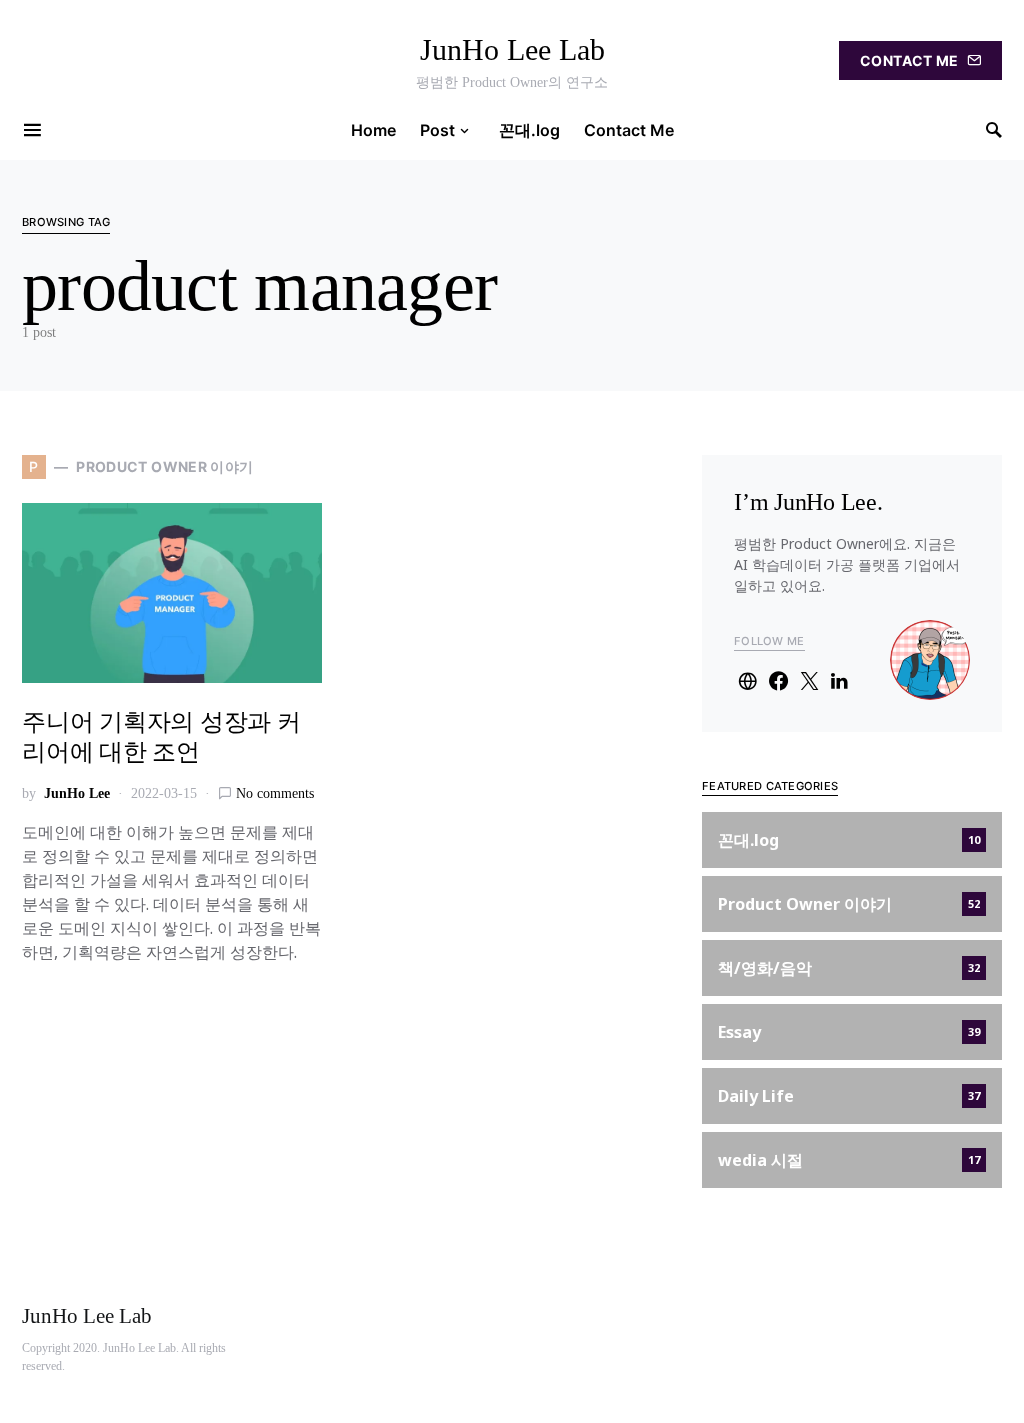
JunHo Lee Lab (512, 49)
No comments (275, 793)
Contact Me (909, 60)
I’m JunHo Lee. (808, 502)
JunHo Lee (77, 793)
